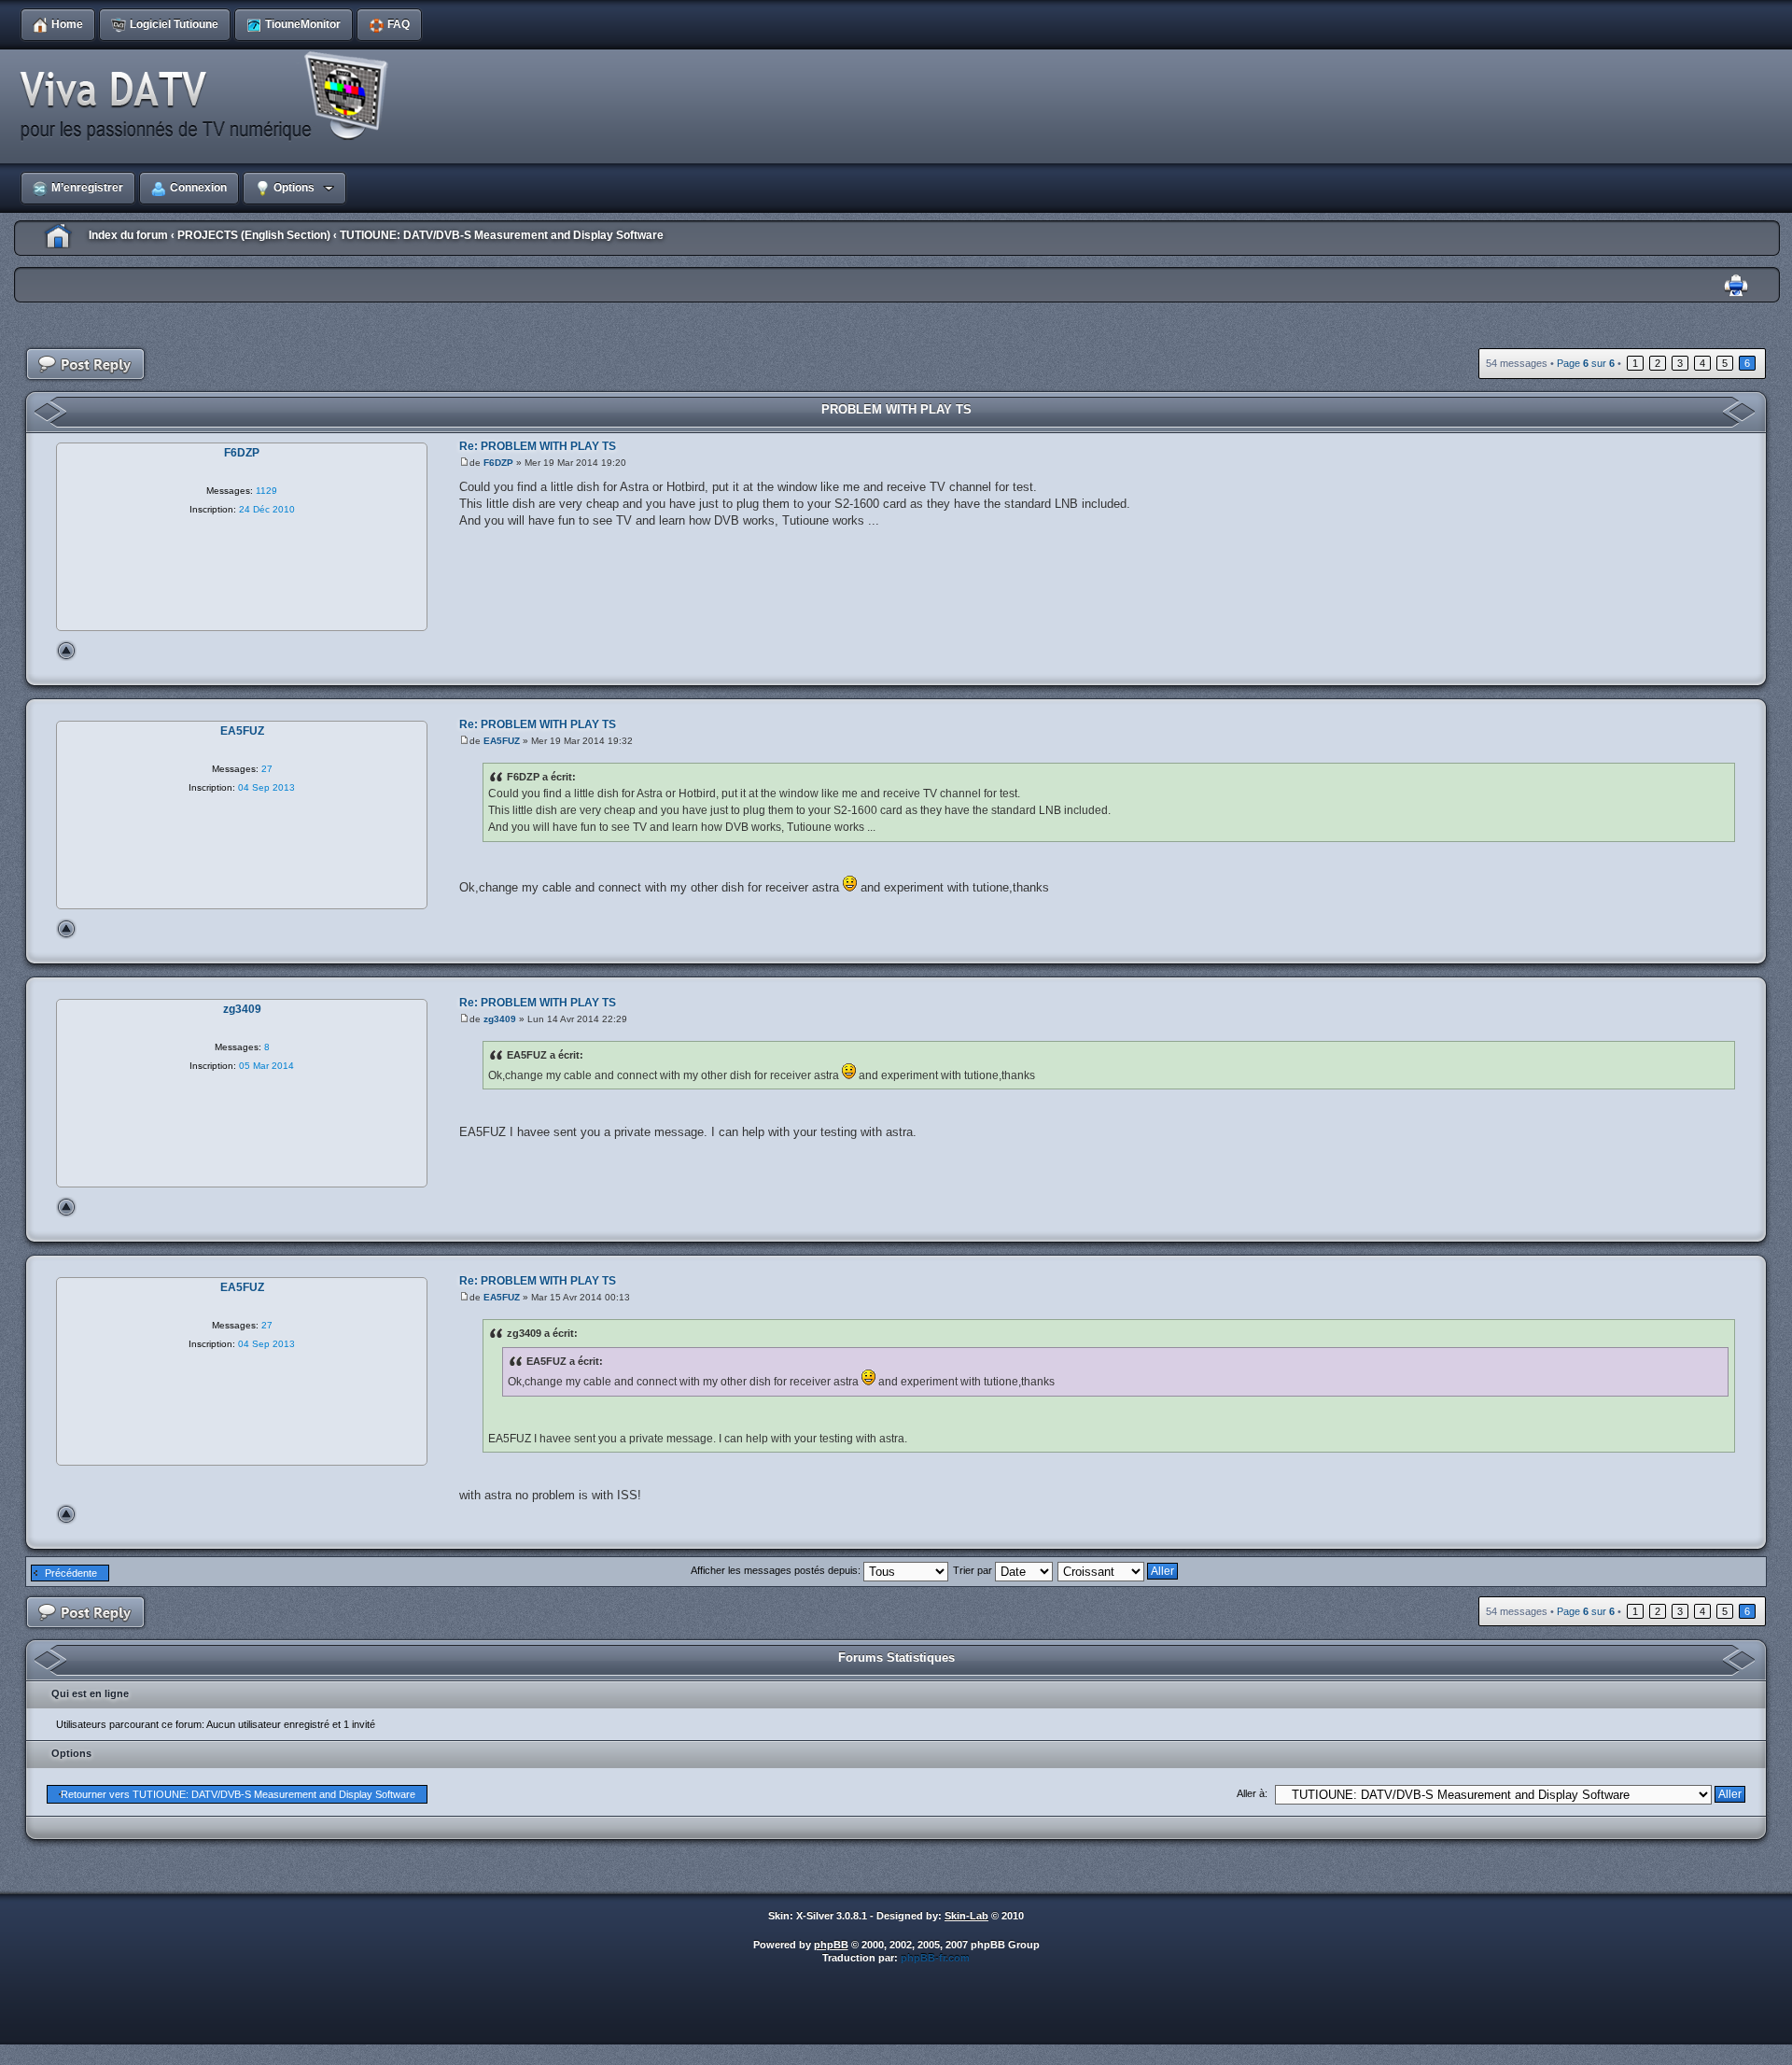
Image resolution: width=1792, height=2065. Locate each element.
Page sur (1586, 363)
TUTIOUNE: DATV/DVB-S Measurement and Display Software (502, 235)
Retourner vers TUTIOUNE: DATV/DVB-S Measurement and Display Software (238, 1794)
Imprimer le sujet (1736, 286)
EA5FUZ (502, 741)
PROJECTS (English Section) (254, 235)
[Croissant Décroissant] (1119, 1570)
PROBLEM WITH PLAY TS (896, 409)
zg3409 (500, 1019)
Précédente (71, 1573)
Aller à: (1252, 1793)
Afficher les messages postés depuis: (777, 1570)
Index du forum (128, 235)
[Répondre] (86, 365)
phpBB (831, 1945)
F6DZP (498, 463)
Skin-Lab (966, 1916)
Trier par (974, 1570)
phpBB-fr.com (935, 1958)
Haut (66, 651)
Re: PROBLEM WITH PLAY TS (538, 446)
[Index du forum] (210, 97)
